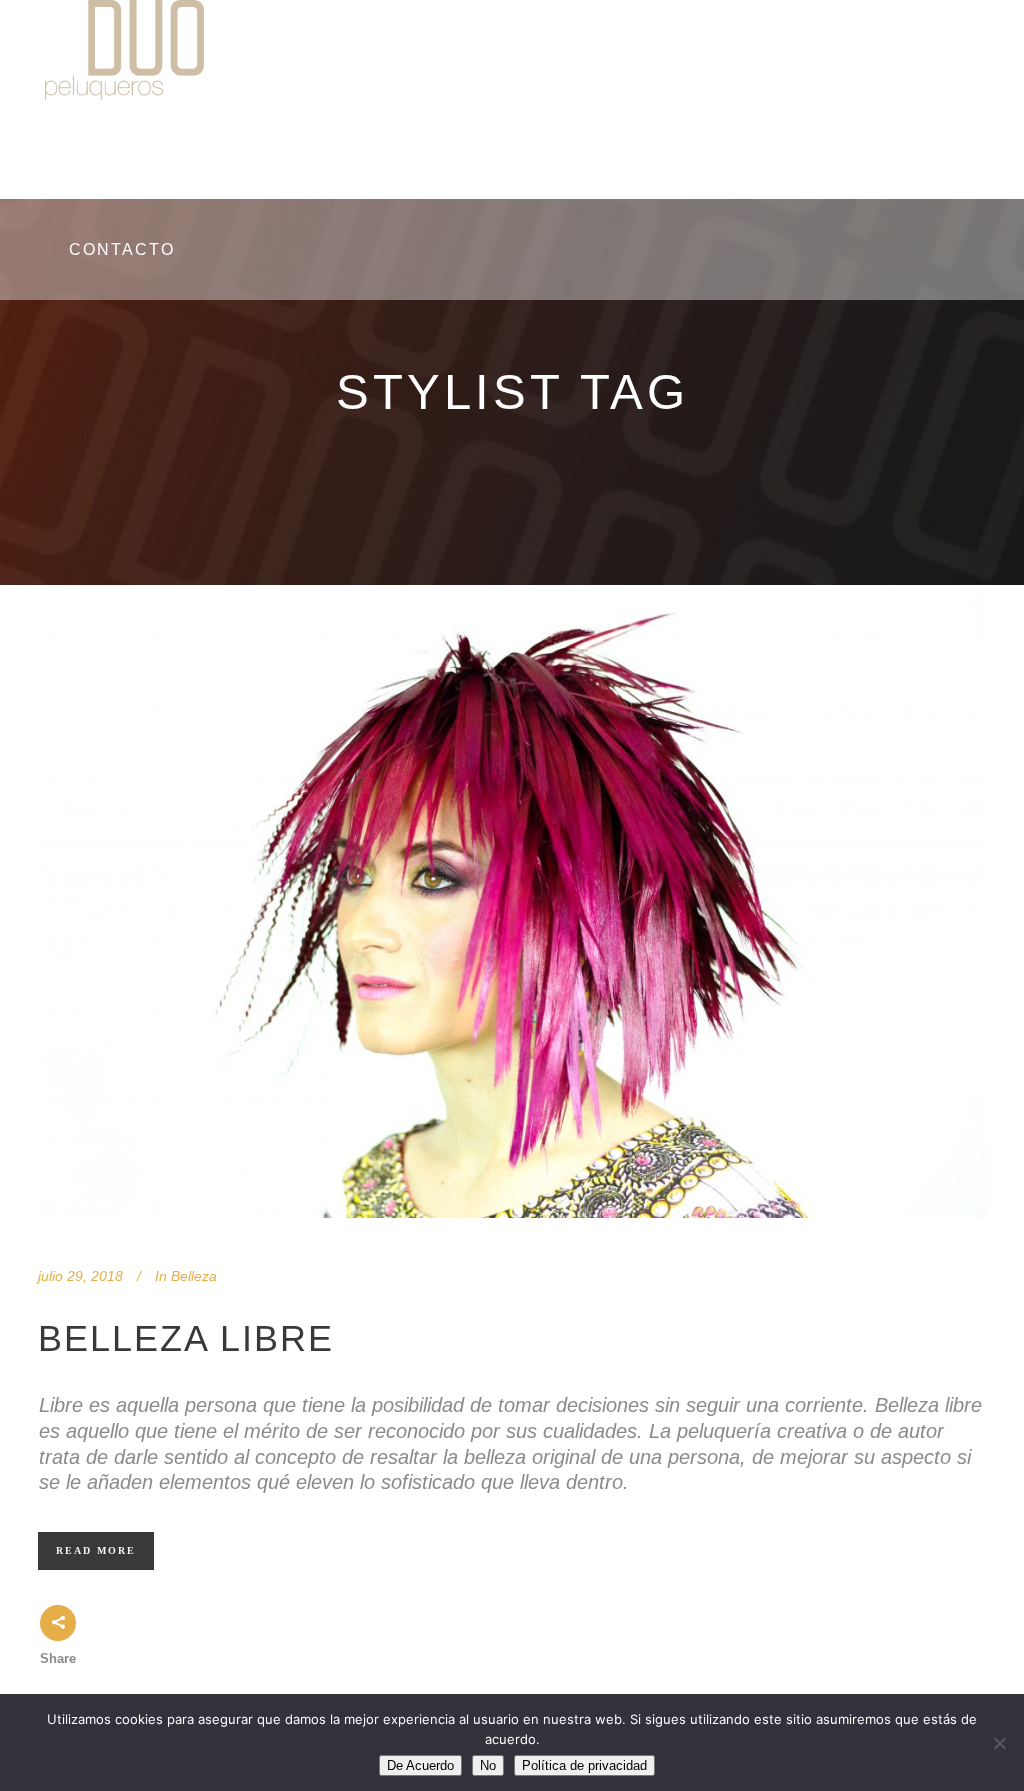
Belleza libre (186, 1338)
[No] (999, 1743)
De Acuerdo (420, 1765)
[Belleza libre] (512, 901)
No (488, 1765)
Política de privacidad (584, 1765)
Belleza (194, 1276)
